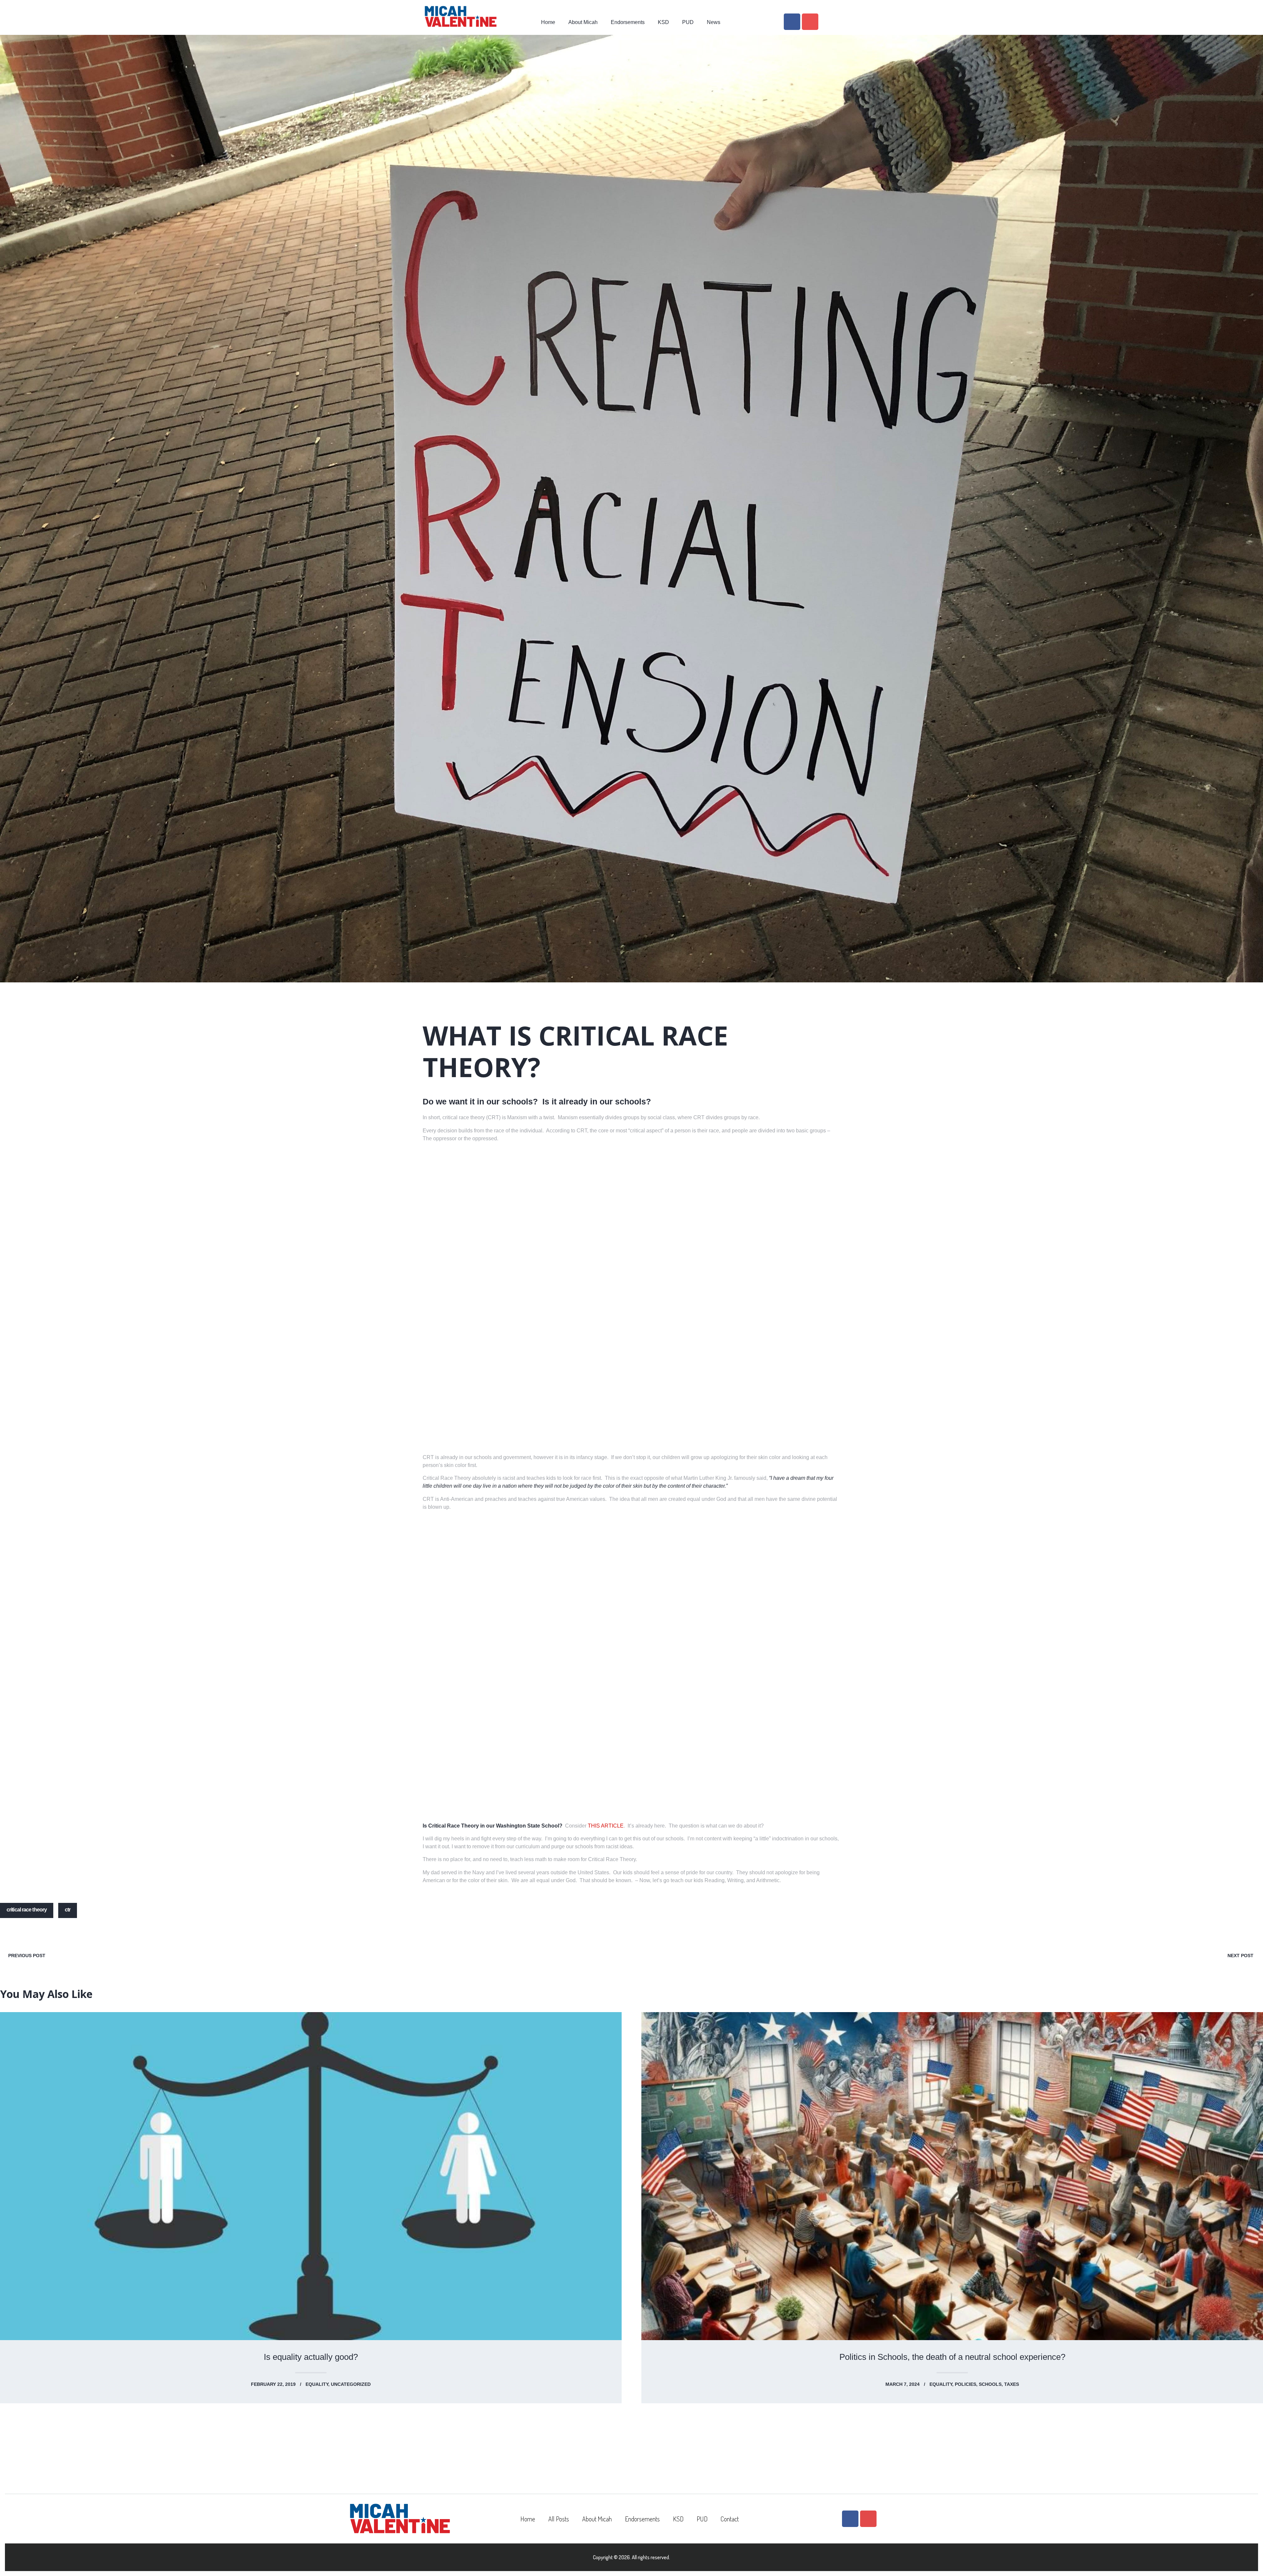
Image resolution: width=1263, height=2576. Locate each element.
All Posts (559, 2519)
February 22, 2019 (273, 2384)
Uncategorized (351, 2384)
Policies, (967, 2384)
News (714, 22)
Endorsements (628, 22)
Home (548, 22)
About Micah (583, 22)
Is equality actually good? (311, 2357)
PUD (688, 22)
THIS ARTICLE (606, 1826)
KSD (663, 22)
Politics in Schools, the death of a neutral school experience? (952, 2357)
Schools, (991, 2384)
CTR (68, 1910)
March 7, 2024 (903, 2384)
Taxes (1012, 2384)
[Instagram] (810, 22)
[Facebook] (792, 22)
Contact (730, 2519)
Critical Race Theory (27, 1910)
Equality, (318, 2384)
